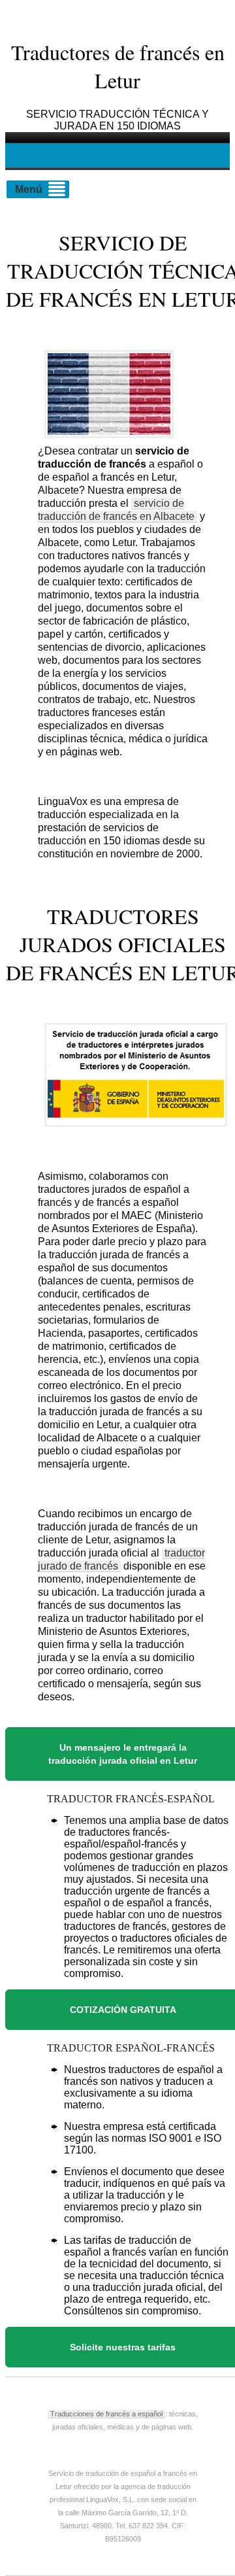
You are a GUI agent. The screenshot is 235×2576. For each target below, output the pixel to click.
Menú (29, 189)
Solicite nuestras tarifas (123, 2347)
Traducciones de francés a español (106, 2414)
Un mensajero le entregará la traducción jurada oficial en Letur (123, 1754)
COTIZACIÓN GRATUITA (123, 2010)
